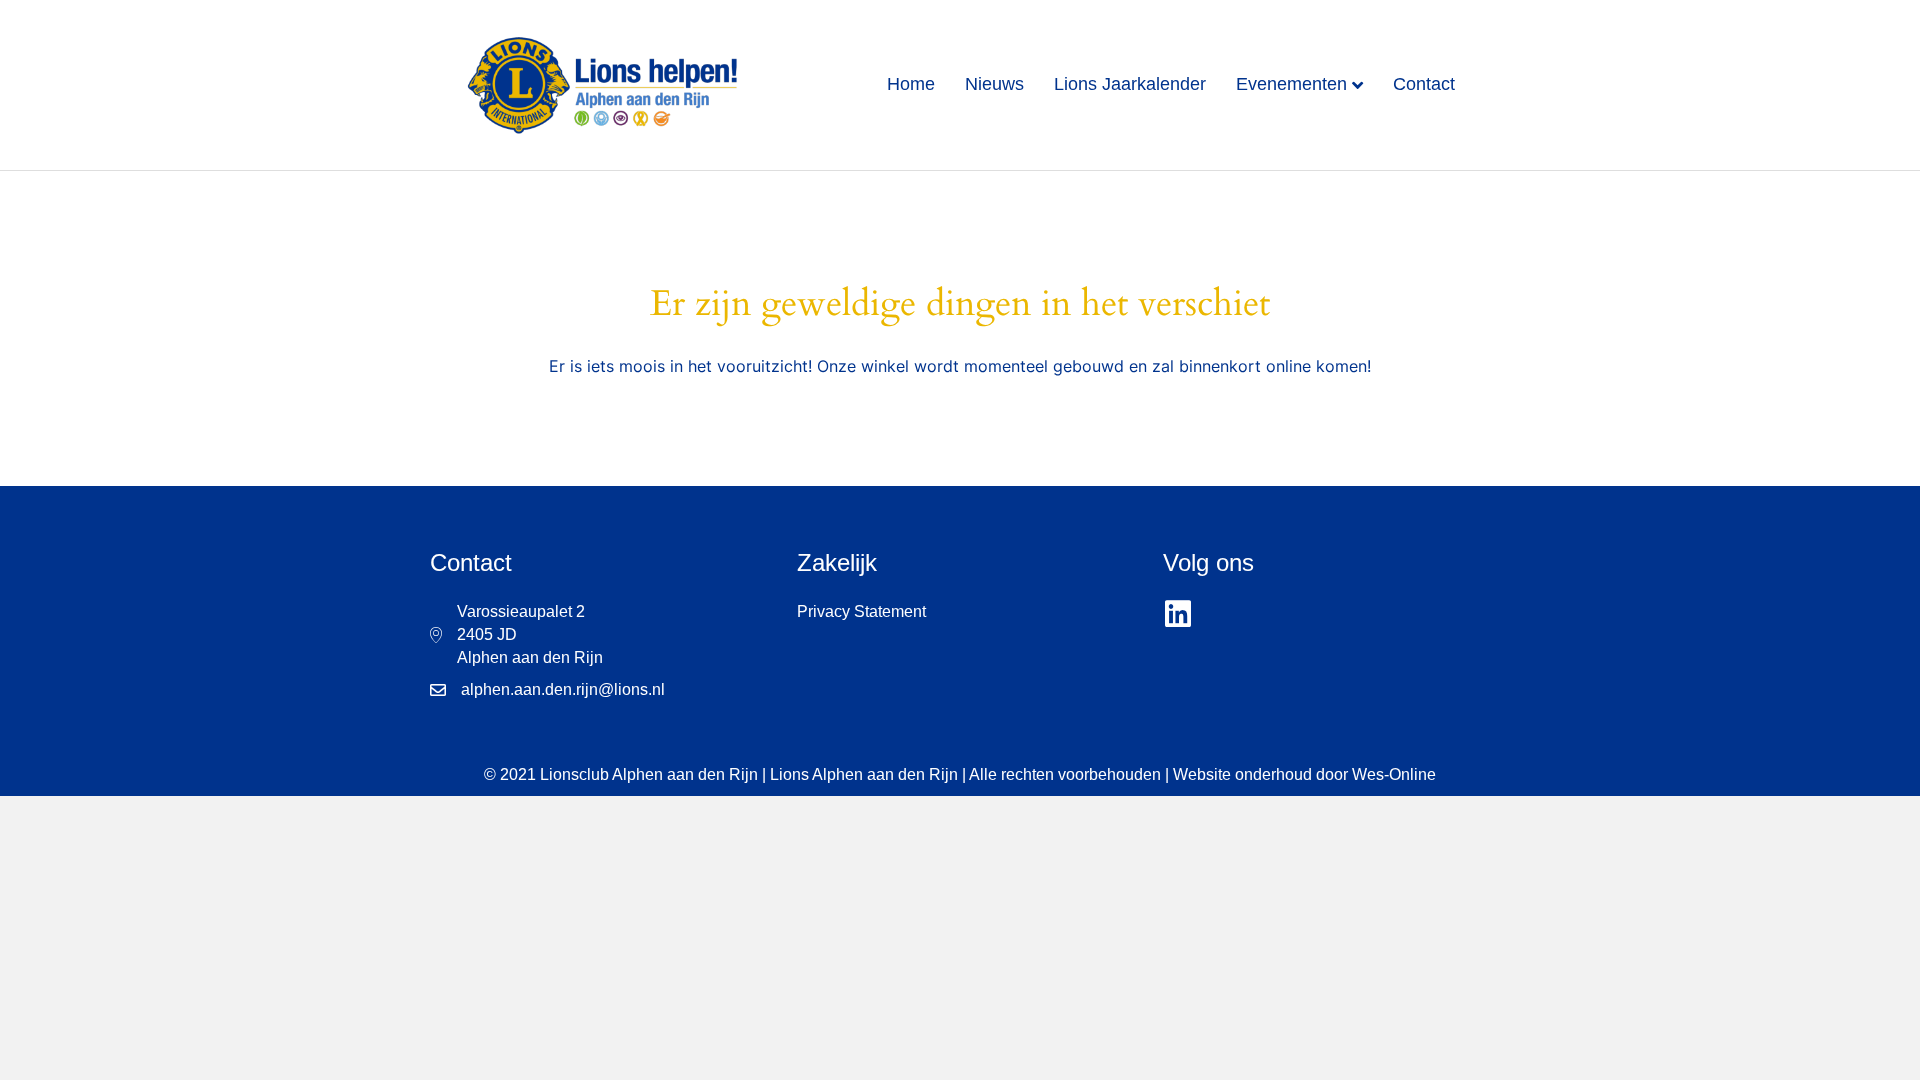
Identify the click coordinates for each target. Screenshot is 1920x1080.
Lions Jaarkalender (1130, 84)
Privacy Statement (861, 611)
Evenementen (1291, 84)
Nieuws (994, 84)
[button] (1178, 615)
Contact (1424, 84)
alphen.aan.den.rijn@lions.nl (563, 689)
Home (911, 84)
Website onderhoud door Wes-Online (1304, 774)
